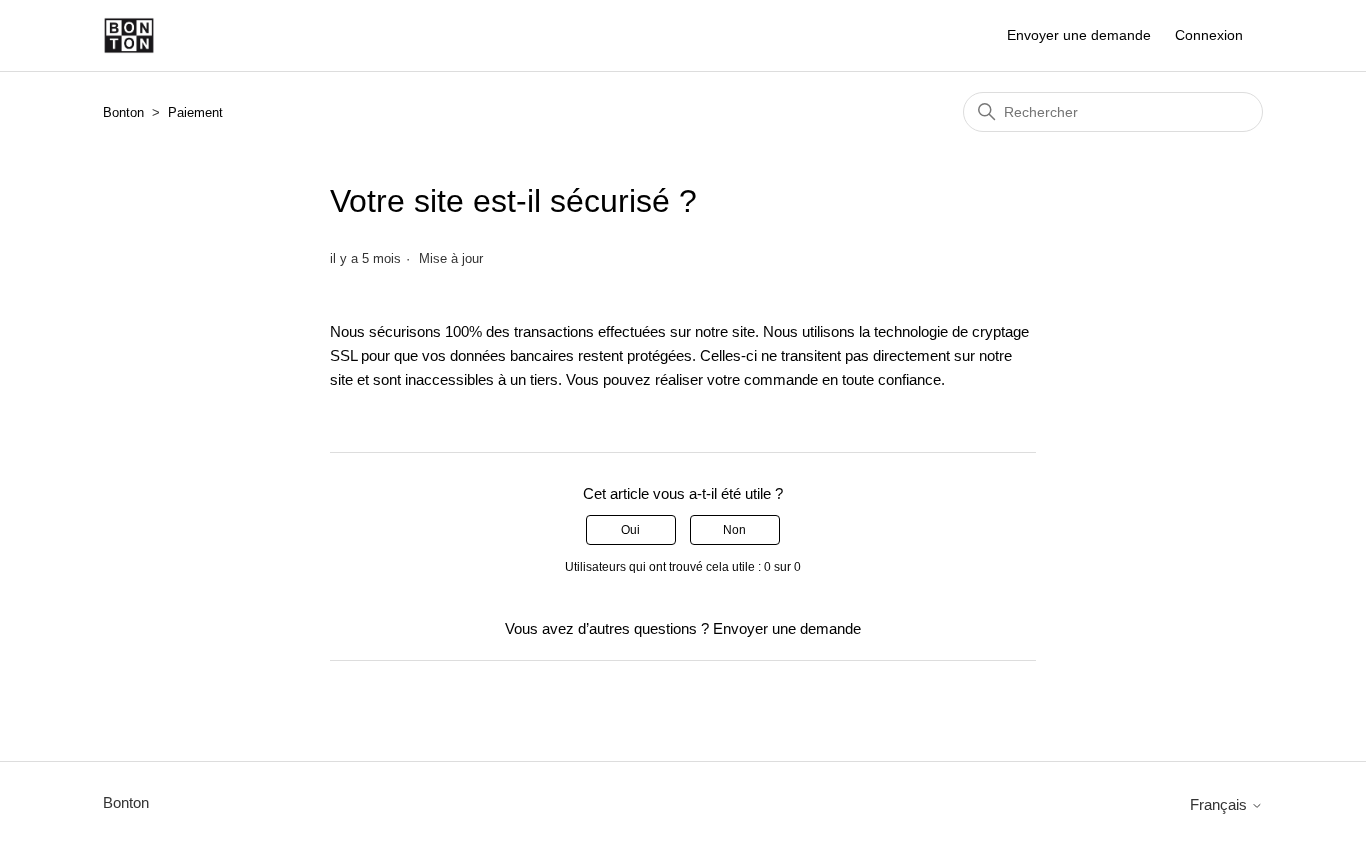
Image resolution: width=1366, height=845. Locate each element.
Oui (630, 530)
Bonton (123, 112)
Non (734, 530)
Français (1220, 804)
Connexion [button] (1209, 35)
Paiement (195, 112)
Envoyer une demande (1079, 35)
